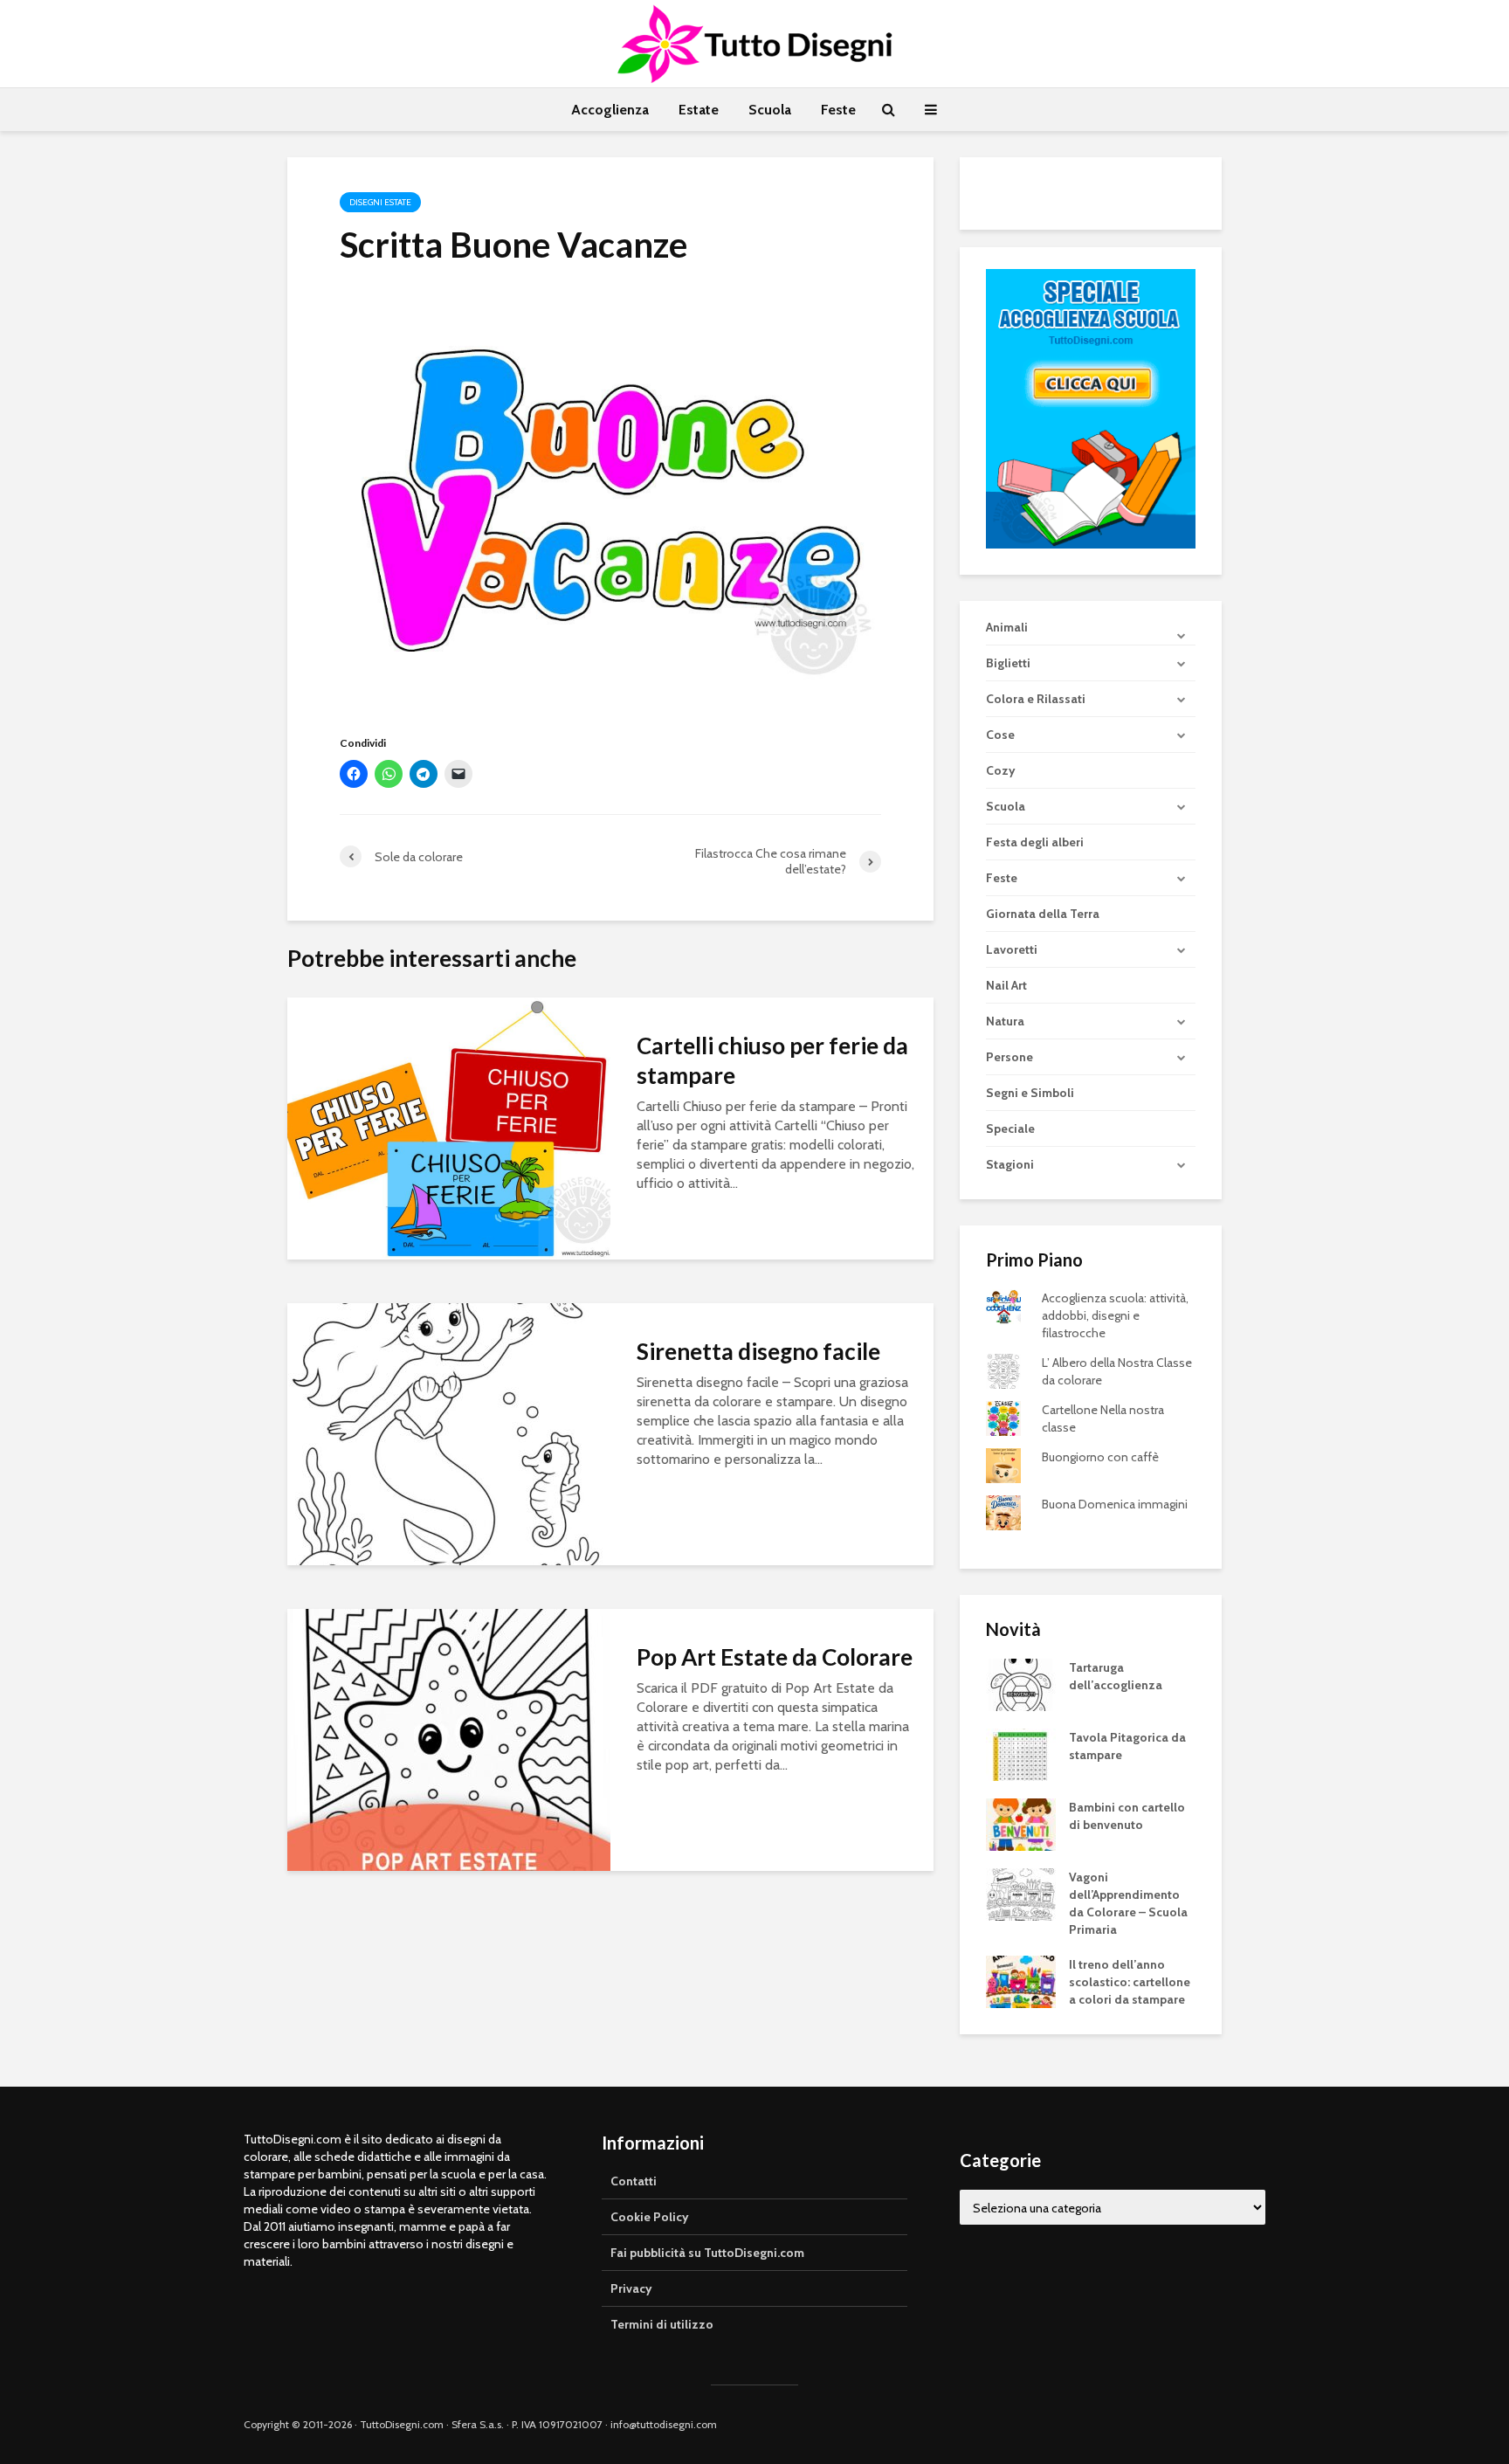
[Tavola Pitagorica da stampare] (1021, 1754)
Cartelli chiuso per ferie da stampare (772, 1060)
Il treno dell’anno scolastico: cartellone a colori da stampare (1130, 1982)
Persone (1009, 1057)
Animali (1007, 627)
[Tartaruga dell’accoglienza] (1021, 1684)
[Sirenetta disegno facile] (449, 1433)
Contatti (634, 2181)
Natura (1005, 1021)
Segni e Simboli (1030, 1093)
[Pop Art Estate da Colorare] (449, 1739)
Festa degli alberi (1035, 842)
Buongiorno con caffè (1100, 1457)
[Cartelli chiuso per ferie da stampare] (449, 1127)
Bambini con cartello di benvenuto (1127, 1816)
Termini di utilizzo (662, 2324)
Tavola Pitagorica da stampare (1127, 1746)
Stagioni (1010, 1164)
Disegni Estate (380, 202)
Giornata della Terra (1043, 914)
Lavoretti (1012, 949)
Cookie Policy (650, 2217)
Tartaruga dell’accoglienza (1116, 1676)
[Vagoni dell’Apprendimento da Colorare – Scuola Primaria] (1021, 1894)
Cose (1000, 735)
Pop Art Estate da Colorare (775, 1657)
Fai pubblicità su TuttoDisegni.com (707, 2253)
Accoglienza (610, 110)
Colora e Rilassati (1036, 699)
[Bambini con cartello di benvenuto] (1021, 1824)
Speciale (1010, 1128)
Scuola (770, 110)
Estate (699, 110)
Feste (838, 110)
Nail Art (1006, 985)
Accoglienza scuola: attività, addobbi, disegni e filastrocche (1115, 1315)
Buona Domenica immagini (1115, 1504)
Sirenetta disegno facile (758, 1351)
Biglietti (1008, 663)
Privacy (631, 2288)
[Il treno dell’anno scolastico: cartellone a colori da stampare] (1021, 1981)
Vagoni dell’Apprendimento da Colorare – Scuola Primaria (1128, 1903)
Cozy (1001, 770)
